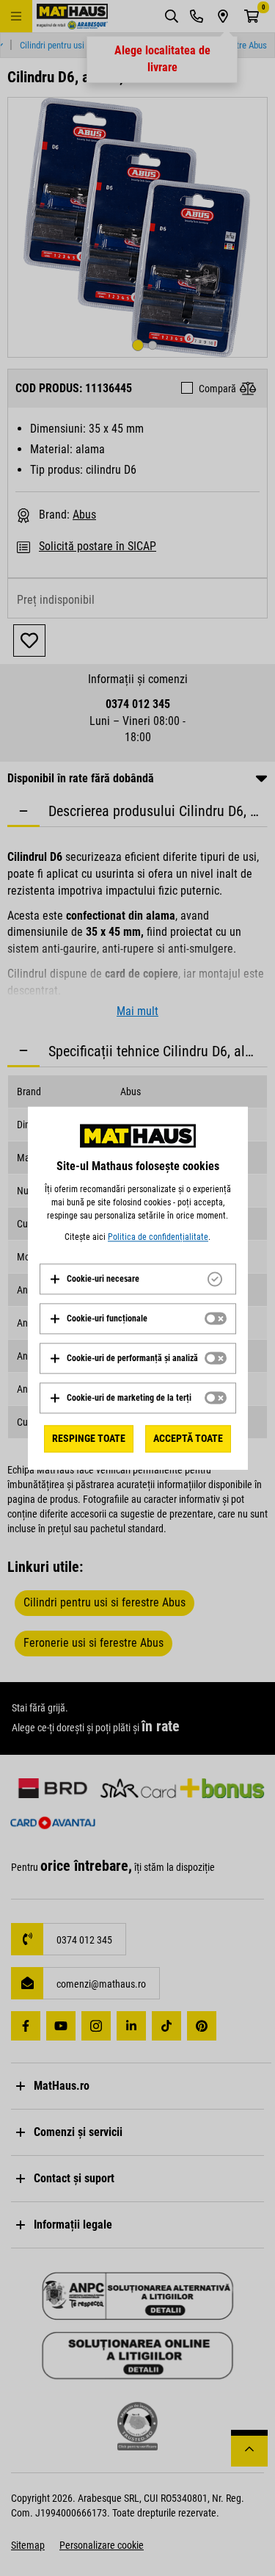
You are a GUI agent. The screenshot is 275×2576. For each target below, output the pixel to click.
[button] (94, 1279)
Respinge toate (89, 1438)
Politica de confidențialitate (158, 1237)
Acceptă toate (188, 1438)
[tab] (138, 1279)
